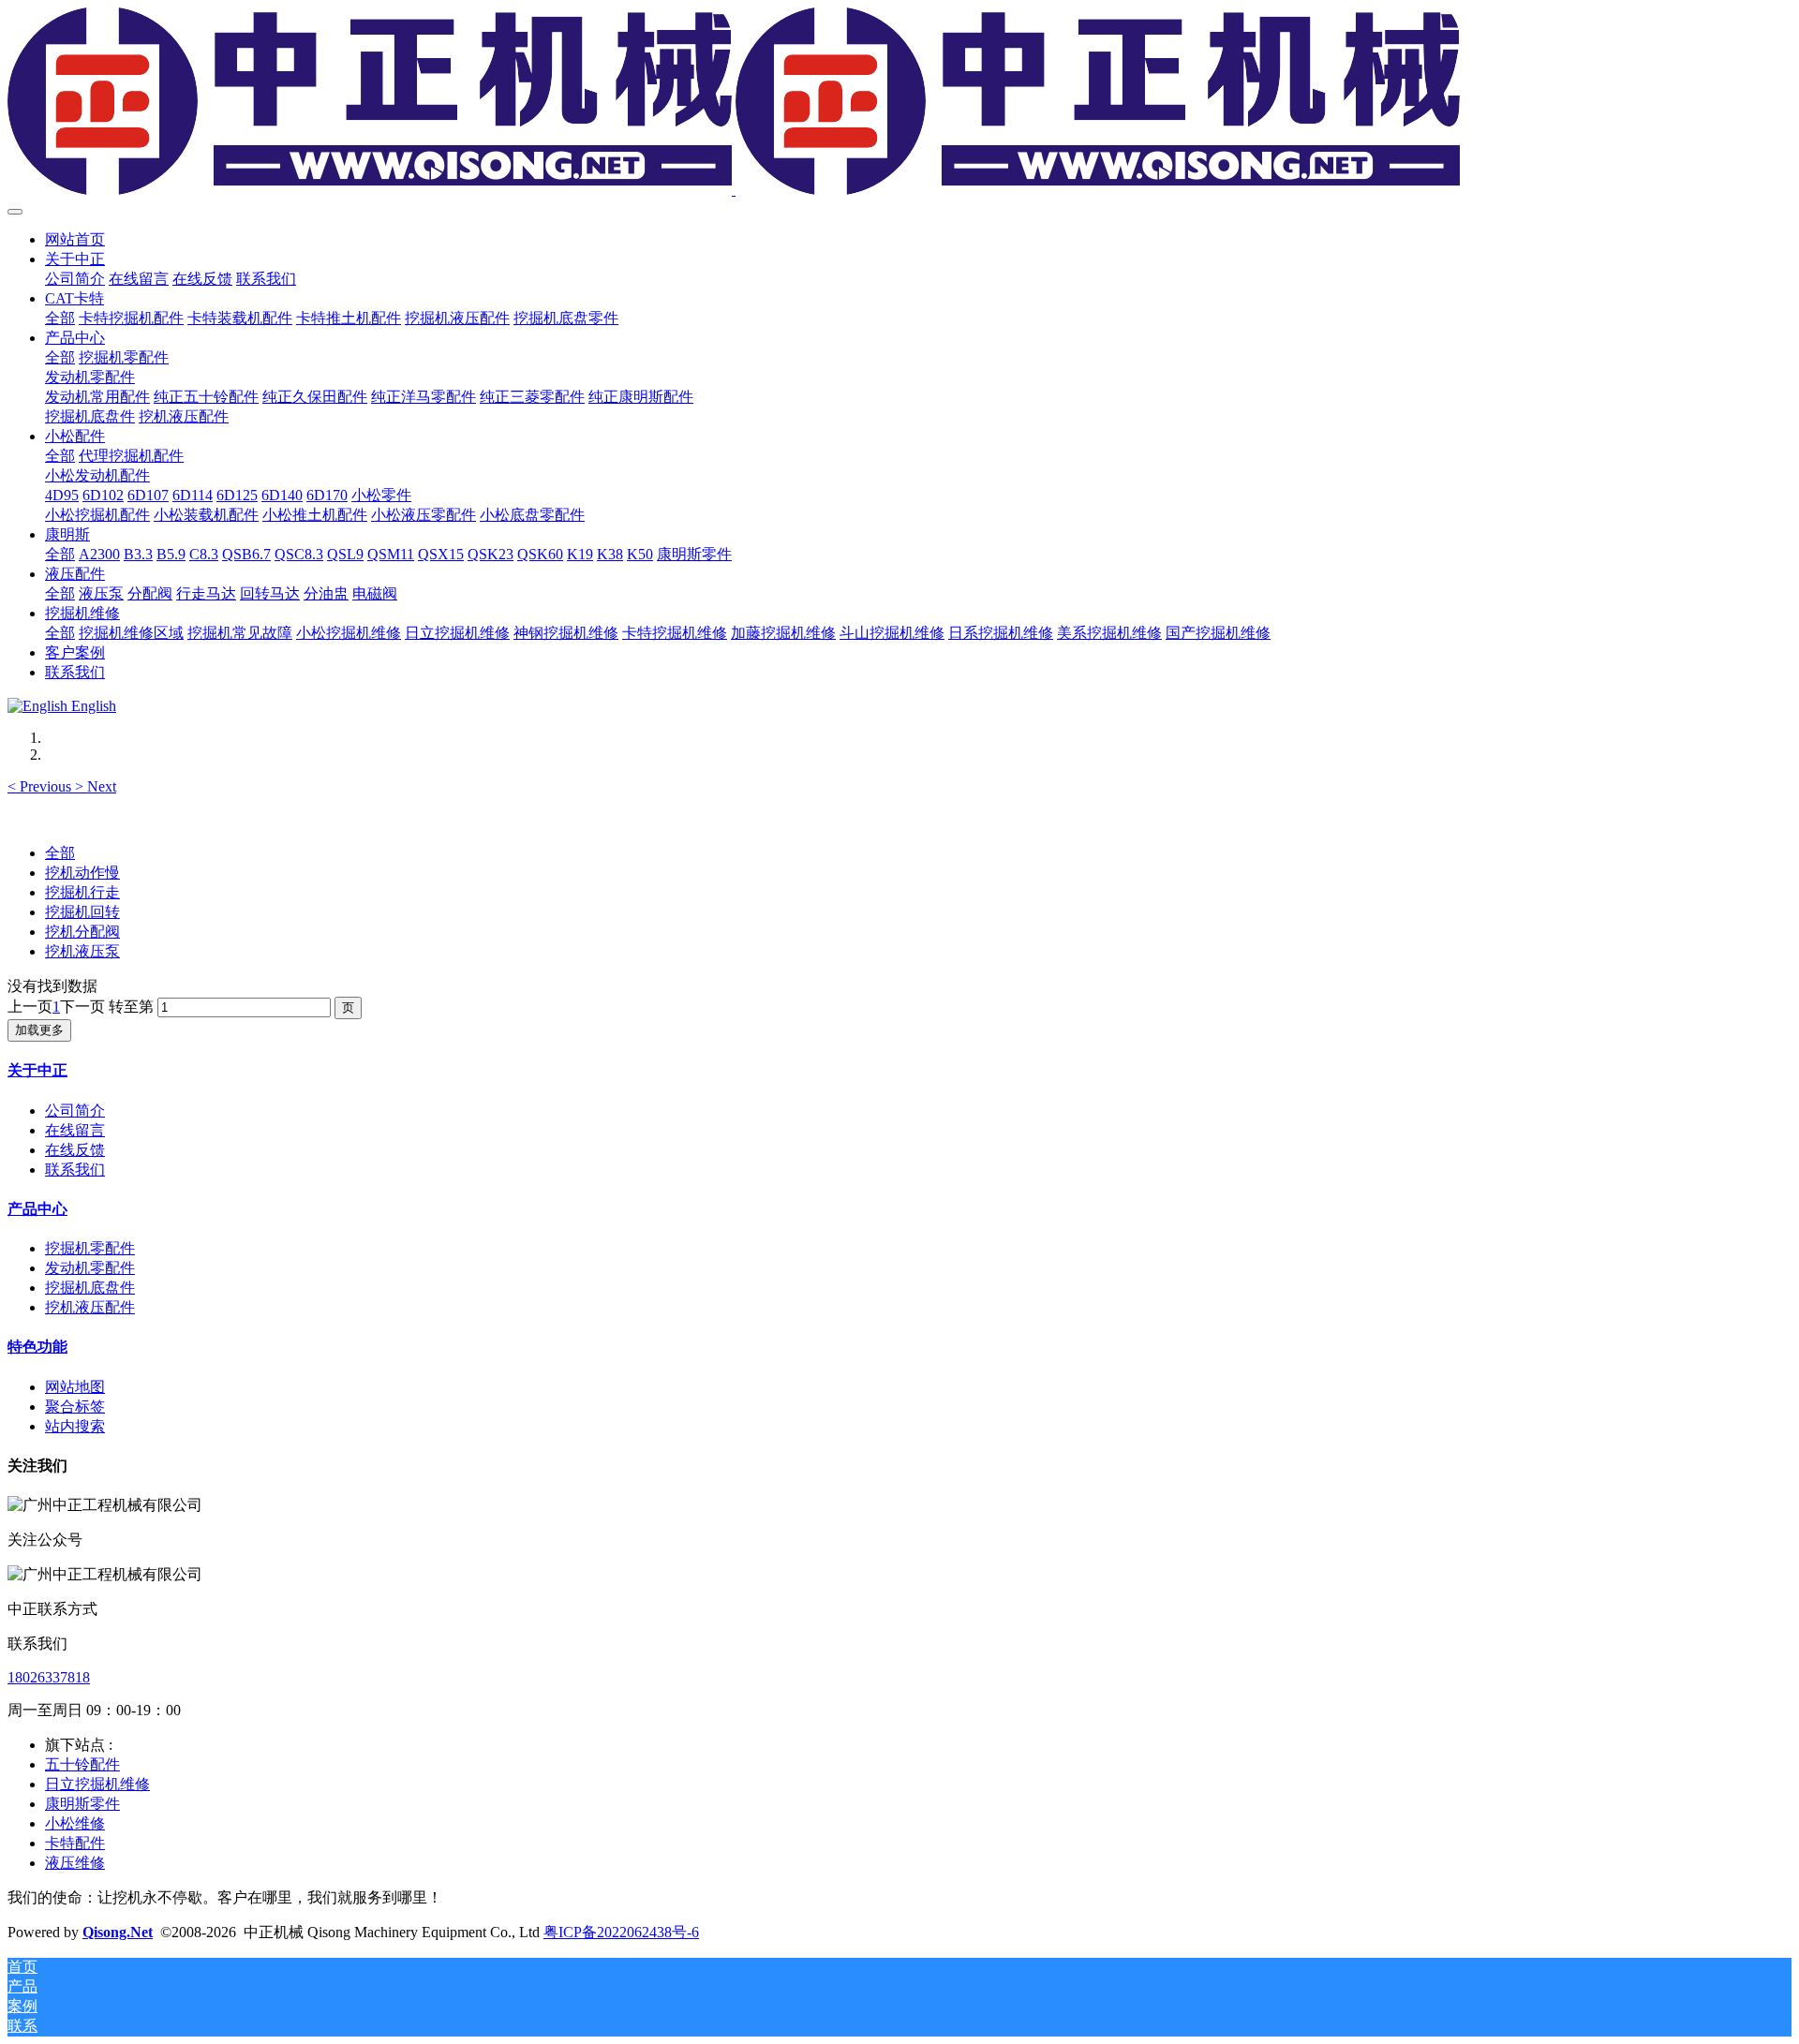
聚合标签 (75, 1407)
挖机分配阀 (82, 932)
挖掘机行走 (82, 892)
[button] (41, 786)
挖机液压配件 (90, 1307)
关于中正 (37, 1070)
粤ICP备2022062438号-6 (621, 1932)
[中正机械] (899, 103)
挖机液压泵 (82, 951)
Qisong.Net (118, 1932)
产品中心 (37, 1209)
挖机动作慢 (82, 873)
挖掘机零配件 (90, 1248)
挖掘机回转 (82, 912)
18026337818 (49, 1677)
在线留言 (75, 1130)
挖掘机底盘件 (90, 1288)
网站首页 (75, 239)
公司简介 (75, 1111)
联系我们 (75, 1170)
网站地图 (75, 1387)
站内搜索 (75, 1426)
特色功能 (37, 1347)
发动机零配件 (90, 1268)
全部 (60, 318)
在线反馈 (75, 1150)
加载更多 (39, 1030)
